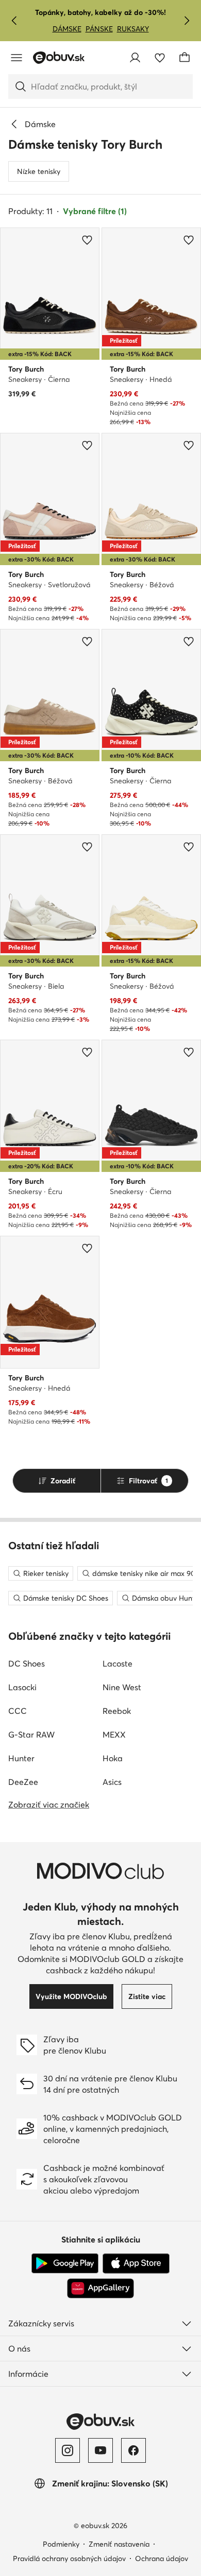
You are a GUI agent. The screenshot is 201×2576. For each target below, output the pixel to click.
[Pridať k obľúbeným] (87, 240)
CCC (18, 1711)
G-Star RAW (31, 1734)
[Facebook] (133, 2450)
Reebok (117, 1711)
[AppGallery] (100, 2288)
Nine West (122, 1687)
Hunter (21, 1758)
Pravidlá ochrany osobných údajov (69, 2559)
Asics (112, 1782)
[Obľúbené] (160, 58)
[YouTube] (100, 2450)
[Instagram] (68, 2450)
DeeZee (23, 1782)
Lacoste (118, 1663)
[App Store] (136, 2264)
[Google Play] (65, 2264)
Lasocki (22, 1687)
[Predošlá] (14, 21)
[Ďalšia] (187, 21)
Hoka (113, 1758)
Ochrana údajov (162, 2559)
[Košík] (185, 58)
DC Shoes (27, 1663)
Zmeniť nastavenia (119, 2544)
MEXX (114, 1734)
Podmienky (61, 2544)
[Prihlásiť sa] (135, 58)
